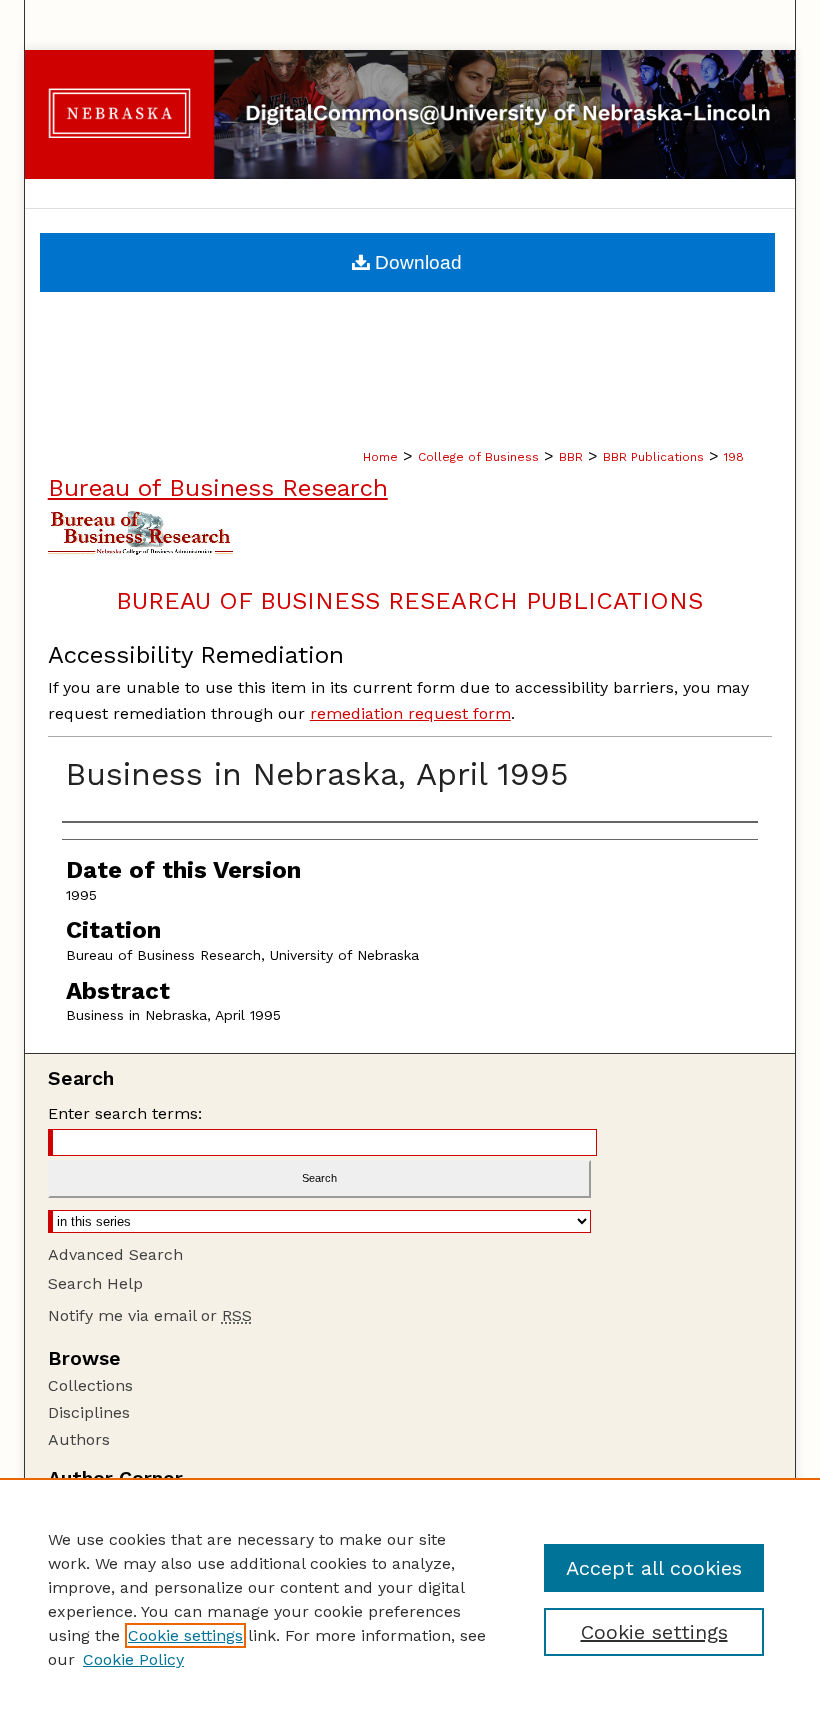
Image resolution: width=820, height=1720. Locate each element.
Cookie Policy (133, 1659)
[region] (410, 1599)
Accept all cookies (654, 1568)
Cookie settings (185, 1635)
